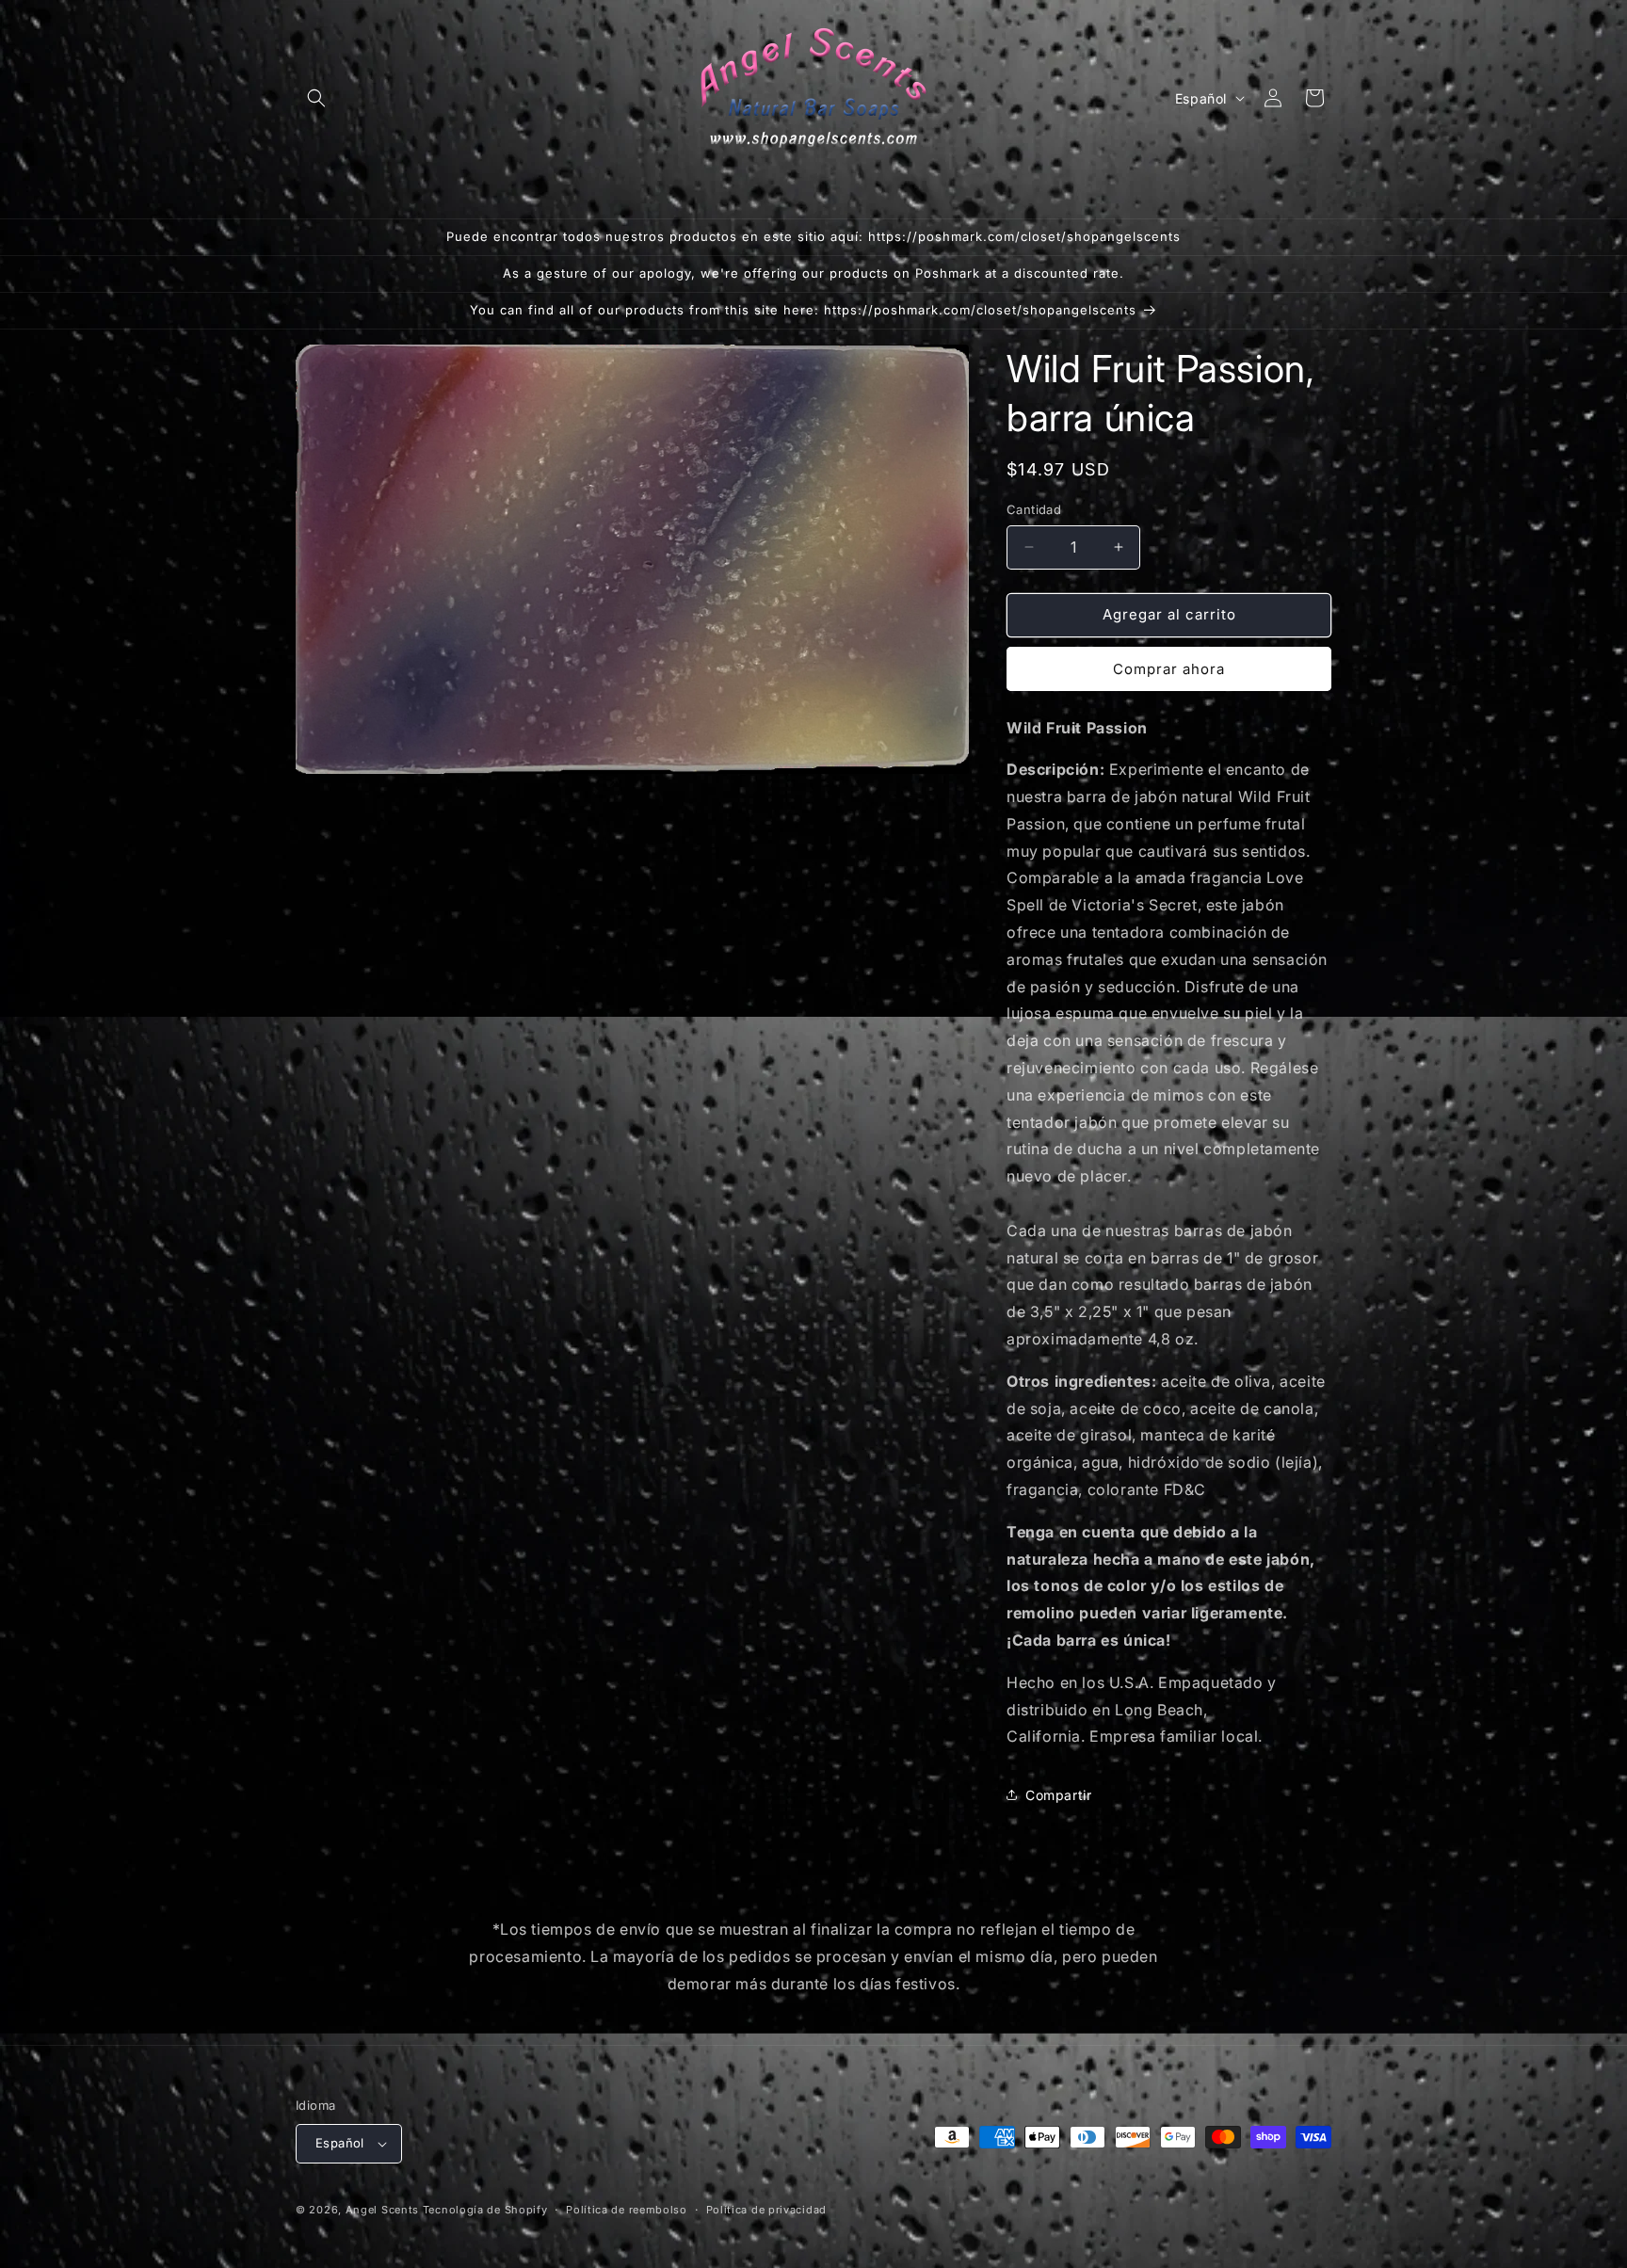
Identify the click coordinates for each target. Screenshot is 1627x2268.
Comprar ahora (1169, 669)
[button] (316, 98)
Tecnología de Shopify (485, 2210)
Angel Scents (382, 2210)
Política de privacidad (766, 2210)
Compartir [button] (1058, 1795)
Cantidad (1034, 509)
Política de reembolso (627, 2210)
